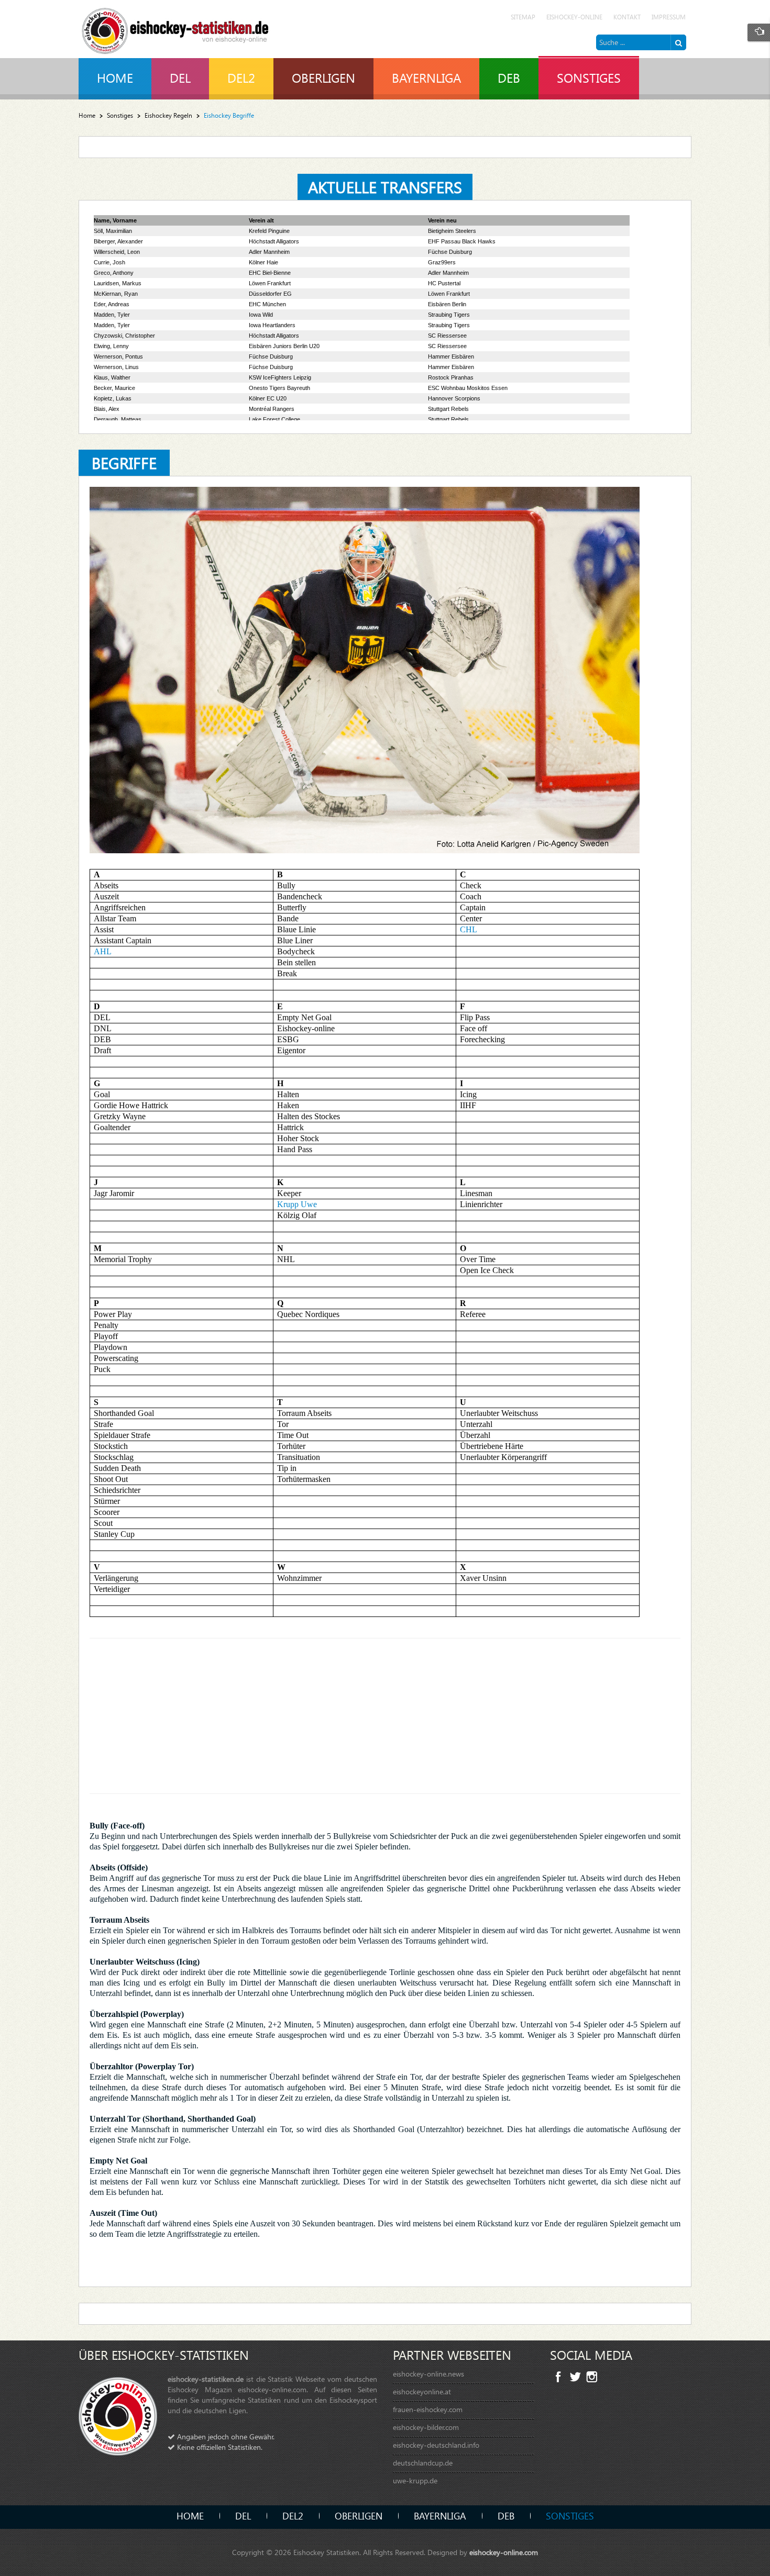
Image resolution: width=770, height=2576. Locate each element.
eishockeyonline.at (422, 2391)
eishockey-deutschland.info (436, 2445)
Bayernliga (440, 2516)
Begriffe (124, 462)
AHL (103, 951)
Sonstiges (120, 115)
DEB (506, 2516)
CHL (469, 929)
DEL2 (293, 2516)
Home (87, 115)
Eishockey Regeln (168, 115)
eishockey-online (574, 17)
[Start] (678, 42)
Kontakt (627, 17)
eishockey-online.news (428, 2374)
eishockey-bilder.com (426, 2427)
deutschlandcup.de (423, 2463)
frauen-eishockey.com (428, 2409)
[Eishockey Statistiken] (175, 28)
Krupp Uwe (297, 1204)
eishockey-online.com (504, 2552)
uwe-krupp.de (415, 2480)
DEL (243, 2516)
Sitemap (523, 17)
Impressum (669, 17)
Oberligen (359, 2516)
